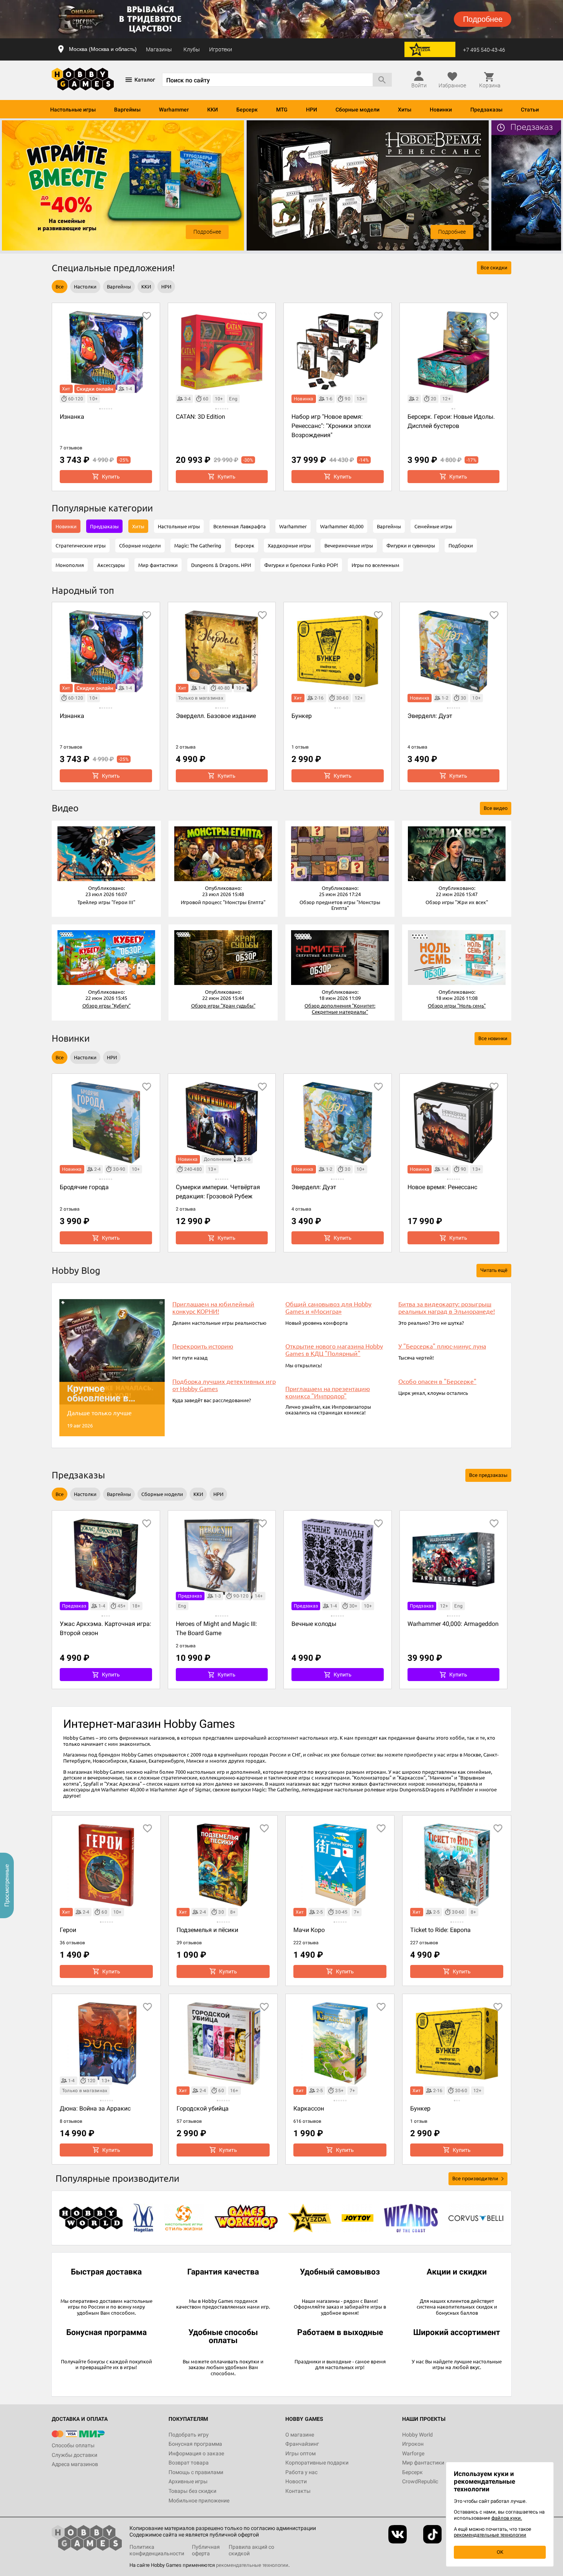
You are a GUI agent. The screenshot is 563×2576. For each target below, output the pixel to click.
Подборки (461, 545)
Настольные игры (73, 110)
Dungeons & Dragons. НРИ (221, 565)
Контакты (298, 2491)
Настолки (85, 286)
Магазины (159, 49)
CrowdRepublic (420, 2481)
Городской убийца (203, 2108)
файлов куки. (507, 2518)
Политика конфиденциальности (157, 2550)
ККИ (213, 110)
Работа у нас (301, 2472)
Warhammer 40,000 (342, 526)
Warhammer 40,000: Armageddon (453, 1624)
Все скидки (494, 268)
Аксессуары (111, 565)
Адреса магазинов (75, 2464)
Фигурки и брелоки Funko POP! (301, 565)
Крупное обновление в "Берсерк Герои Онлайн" (102, 1393)
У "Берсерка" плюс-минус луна (442, 1346)
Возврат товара (189, 2463)
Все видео (496, 808)
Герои (68, 1930)
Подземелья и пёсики (207, 1930)
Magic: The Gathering (198, 545)
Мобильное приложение (199, 2501)
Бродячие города (84, 1187)
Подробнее (207, 232)
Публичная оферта (206, 2550)
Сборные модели (358, 110)
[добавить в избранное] (147, 316)
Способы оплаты (73, 2445)
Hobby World (417, 2435)
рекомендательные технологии (252, 2565)
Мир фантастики (158, 565)
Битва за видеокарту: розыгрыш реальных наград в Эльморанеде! (447, 1308)
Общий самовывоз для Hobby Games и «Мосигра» (328, 1308)
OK (500, 2552)
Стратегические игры (81, 545)
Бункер (302, 716)
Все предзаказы (488, 1475)
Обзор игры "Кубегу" (106, 1005)
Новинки (441, 110)
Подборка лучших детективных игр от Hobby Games (224, 1385)
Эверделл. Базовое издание (216, 716)
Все (60, 286)
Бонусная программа (195, 2444)
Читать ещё (494, 1270)
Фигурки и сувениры (411, 545)
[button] (106, 854)
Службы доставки (74, 2455)
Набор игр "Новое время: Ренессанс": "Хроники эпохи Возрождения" (331, 426)
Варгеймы (127, 110)
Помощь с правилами (196, 2472)
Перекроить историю (203, 1346)
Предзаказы (486, 110)
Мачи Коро (309, 1930)
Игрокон (413, 2444)
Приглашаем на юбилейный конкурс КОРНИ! (213, 1308)
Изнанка (72, 417)
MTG (282, 110)
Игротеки (221, 49)
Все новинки (493, 1038)
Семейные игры (433, 526)
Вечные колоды (314, 1624)
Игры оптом (300, 2453)
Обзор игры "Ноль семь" (457, 1005)
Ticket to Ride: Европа (440, 1930)
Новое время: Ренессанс (442, 1187)
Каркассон (309, 2108)
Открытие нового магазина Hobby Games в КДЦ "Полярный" (334, 1350)
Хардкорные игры (289, 545)
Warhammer (174, 110)
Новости (296, 2481)
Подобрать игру (189, 2435)
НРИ (312, 110)
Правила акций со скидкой (251, 2550)
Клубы (192, 49)
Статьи (530, 110)
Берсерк (247, 110)
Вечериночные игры (349, 545)
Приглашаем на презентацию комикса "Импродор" (328, 1392)
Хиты (405, 110)
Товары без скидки (192, 2491)
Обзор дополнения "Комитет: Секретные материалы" (340, 1009)
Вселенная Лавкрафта (240, 526)
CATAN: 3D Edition (200, 417)
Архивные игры (188, 2481)
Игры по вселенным (376, 565)
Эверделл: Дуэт (430, 716)
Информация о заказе (196, 2453)
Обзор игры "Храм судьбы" (223, 1005)
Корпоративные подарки (317, 2463)
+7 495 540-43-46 (484, 50)
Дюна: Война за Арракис (95, 2108)
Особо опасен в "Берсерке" (437, 1381)
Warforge (413, 2453)
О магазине (300, 2435)
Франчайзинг (302, 2444)
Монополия (70, 565)
